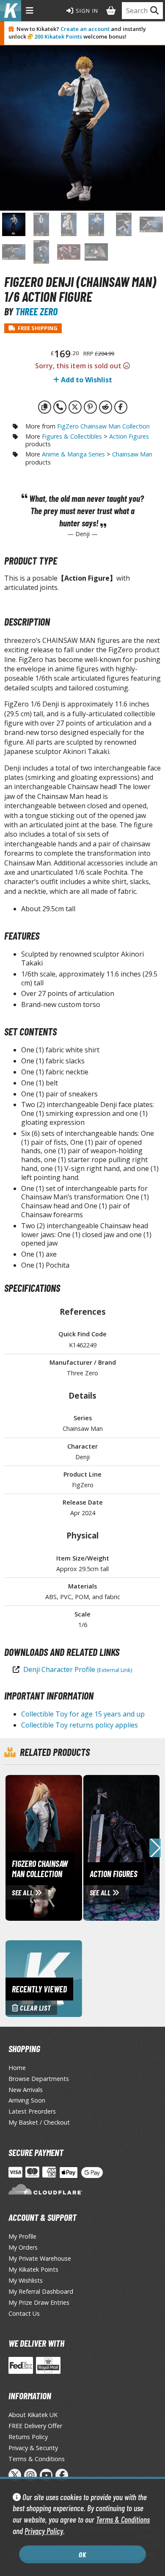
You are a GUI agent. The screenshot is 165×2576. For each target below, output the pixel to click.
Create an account (85, 29)
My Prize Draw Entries (39, 2302)
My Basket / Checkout (39, 2122)
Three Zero (36, 311)
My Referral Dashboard (41, 2291)
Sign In (86, 11)
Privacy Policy (44, 2531)
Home (17, 2068)
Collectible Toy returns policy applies (80, 1725)
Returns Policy (28, 2437)
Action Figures (129, 436)
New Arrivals (26, 2090)
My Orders (23, 2247)
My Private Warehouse (40, 2258)
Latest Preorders (32, 2111)
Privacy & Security (33, 2448)
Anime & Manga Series (73, 454)
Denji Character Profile (78, 1669)
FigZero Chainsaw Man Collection (103, 426)
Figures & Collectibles (72, 436)
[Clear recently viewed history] (44, 1978)
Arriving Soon (27, 2100)
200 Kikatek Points (58, 36)
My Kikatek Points (33, 2269)
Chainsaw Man (132, 454)
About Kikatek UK (33, 2415)
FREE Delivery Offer (35, 2426)
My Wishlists (26, 2280)
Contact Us (24, 2313)
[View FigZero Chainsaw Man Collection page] (78, 1847)
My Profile (22, 2236)
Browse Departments (39, 2079)
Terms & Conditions (123, 2519)
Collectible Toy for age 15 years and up (83, 1714)
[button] (155, 1848)
